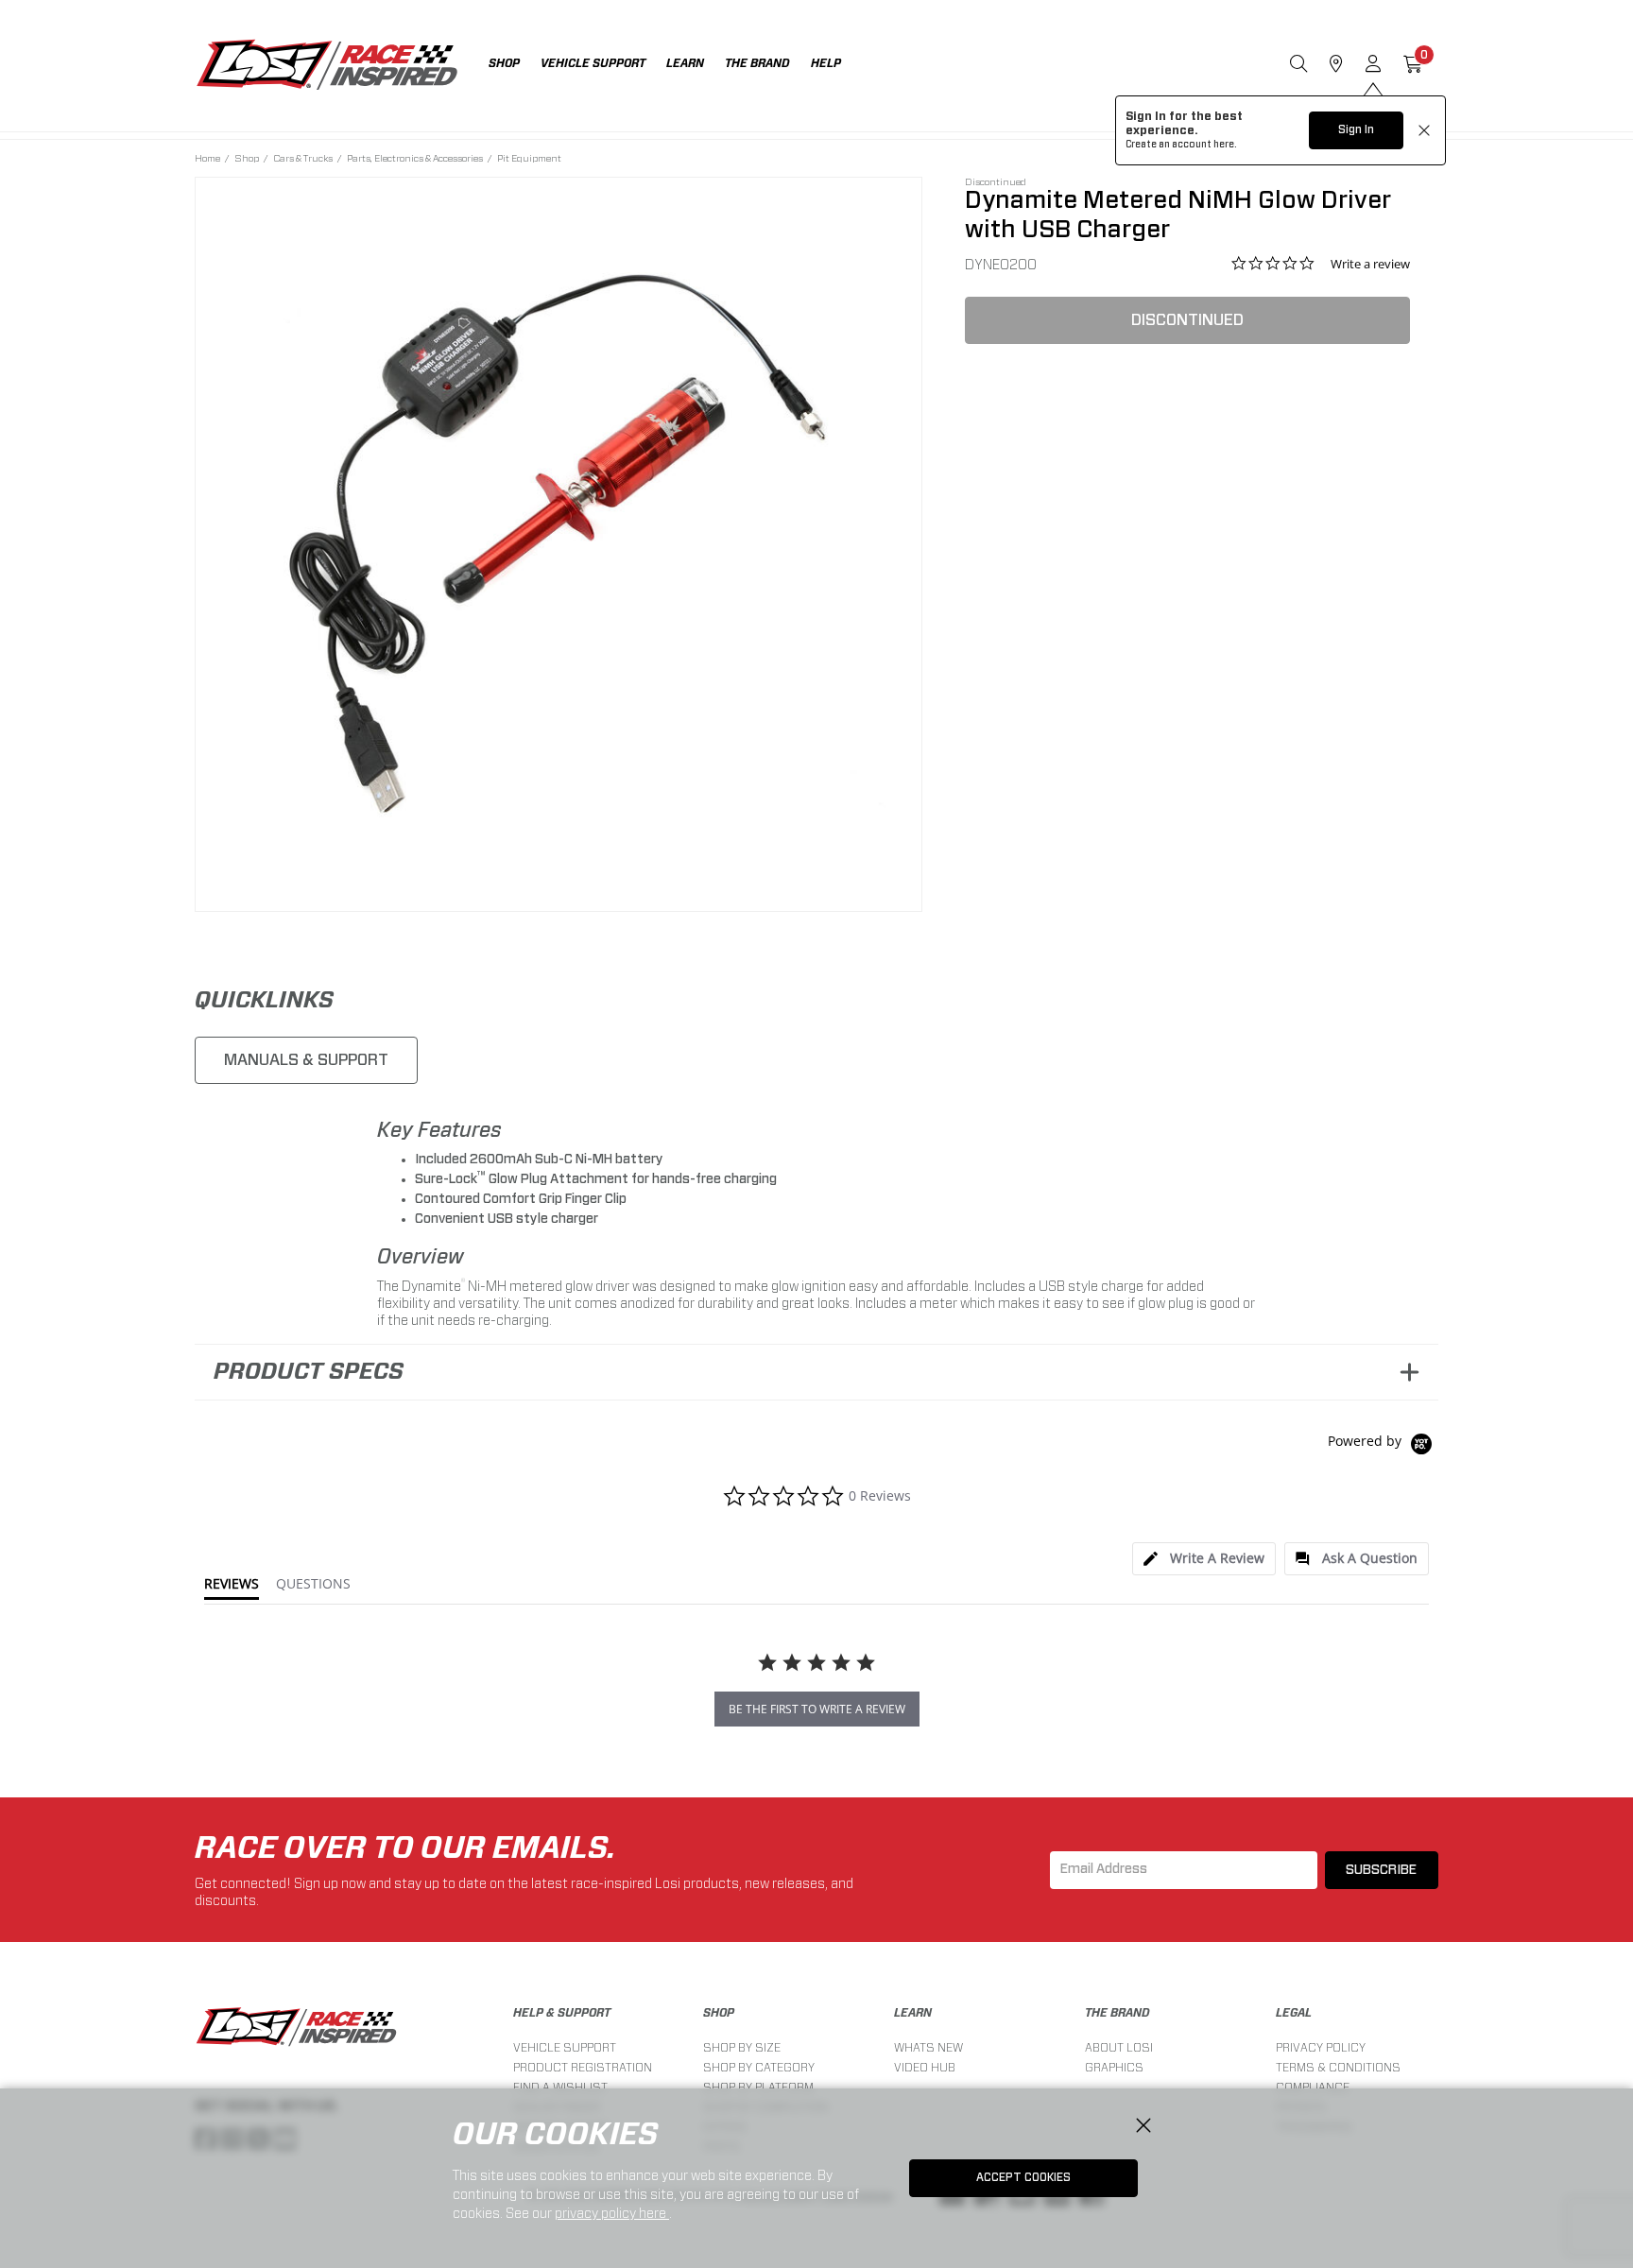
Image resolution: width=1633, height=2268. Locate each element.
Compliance (1313, 2087)
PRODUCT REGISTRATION (583, 2067)
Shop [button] (504, 63)
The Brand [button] (757, 63)
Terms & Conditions (1338, 2067)
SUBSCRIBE (1381, 1870)
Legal (1294, 2013)
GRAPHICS (1114, 2067)
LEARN (913, 2013)
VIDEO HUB (925, 2067)
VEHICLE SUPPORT (565, 2047)
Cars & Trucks (303, 158)
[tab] (1204, 1559)
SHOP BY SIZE (742, 2047)
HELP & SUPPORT (562, 2013)
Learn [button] (685, 63)
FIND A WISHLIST (560, 2087)
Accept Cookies (1023, 2177)
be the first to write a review (817, 1709)
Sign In (1356, 129)
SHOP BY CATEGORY (759, 2067)
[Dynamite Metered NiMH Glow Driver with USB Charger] (559, 541)
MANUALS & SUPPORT (306, 1060)
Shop (247, 158)
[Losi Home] (327, 66)
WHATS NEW (928, 2047)
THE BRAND (1117, 2013)
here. (1225, 145)
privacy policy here (612, 2213)
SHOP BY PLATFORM (758, 2087)
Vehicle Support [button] (593, 63)
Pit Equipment (529, 158)
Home (207, 158)
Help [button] (826, 63)
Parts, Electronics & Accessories (415, 158)
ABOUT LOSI (1119, 2047)
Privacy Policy (1321, 2047)
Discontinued (1187, 320)
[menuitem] (515, 66)
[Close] (1143, 2126)
